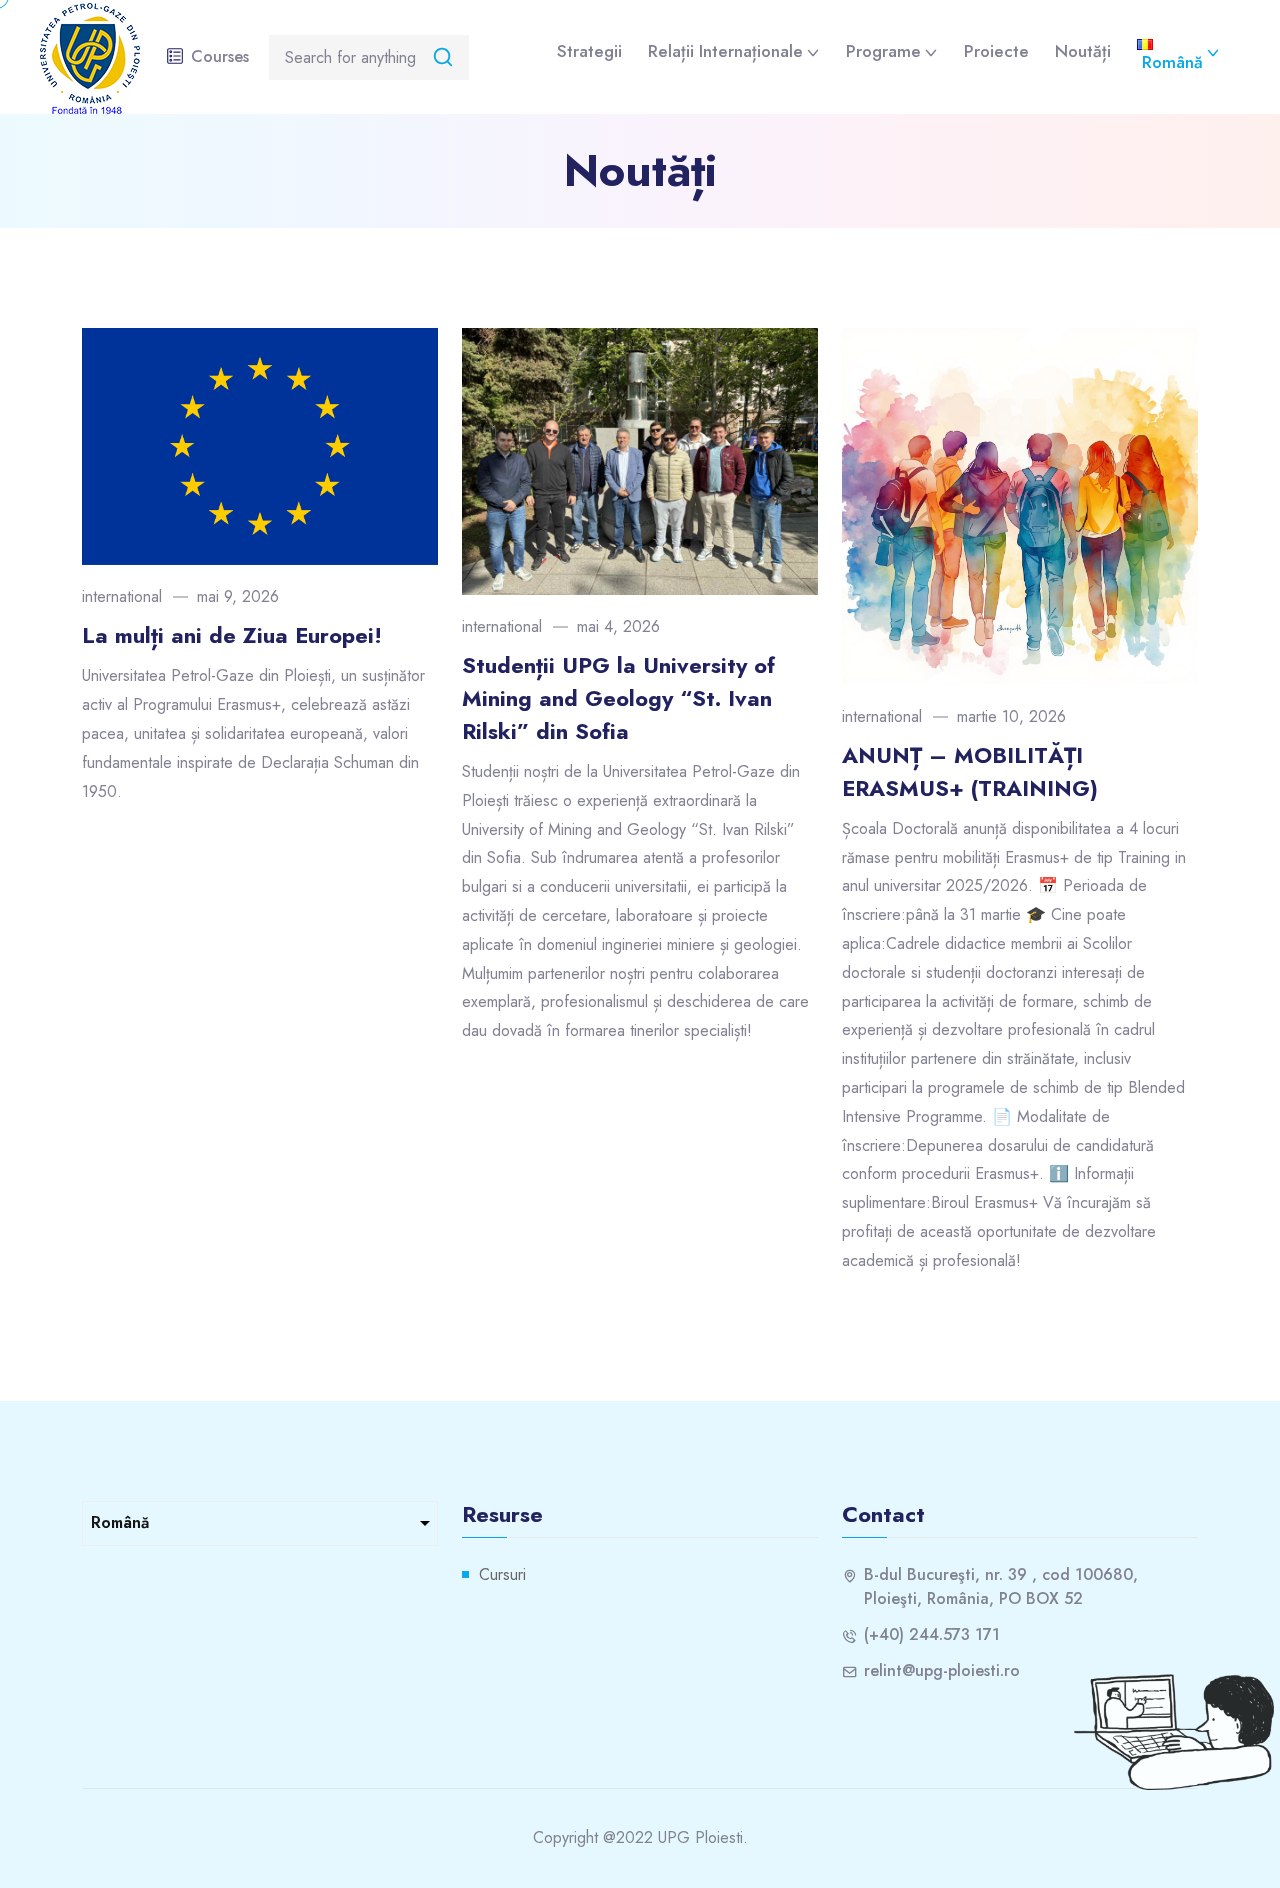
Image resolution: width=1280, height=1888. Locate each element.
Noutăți (1083, 51)
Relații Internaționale (725, 51)
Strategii (589, 51)
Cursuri (502, 1574)
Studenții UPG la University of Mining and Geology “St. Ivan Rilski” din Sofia (618, 698)
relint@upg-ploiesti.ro (942, 1670)
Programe (883, 51)
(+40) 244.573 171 (932, 1634)
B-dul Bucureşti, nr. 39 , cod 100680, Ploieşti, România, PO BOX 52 (1001, 1586)
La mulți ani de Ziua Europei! (232, 635)
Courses (220, 56)
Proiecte (996, 51)
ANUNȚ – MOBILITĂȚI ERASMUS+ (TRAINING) (970, 771)
